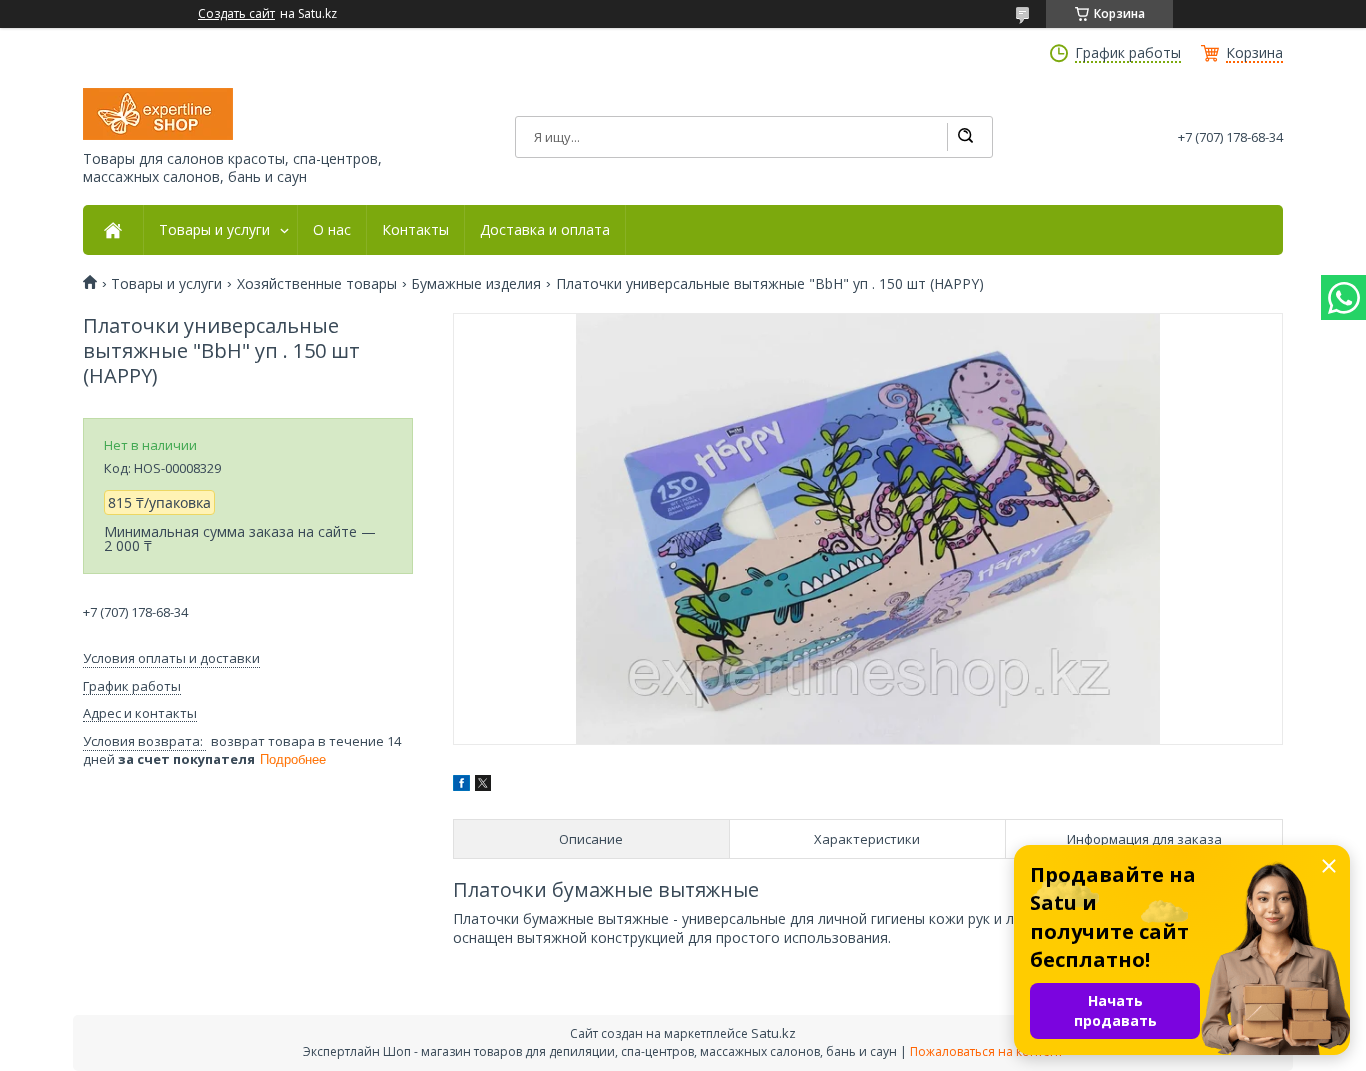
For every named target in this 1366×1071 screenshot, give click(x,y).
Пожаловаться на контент (986, 1051)
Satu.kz (773, 1033)
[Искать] (965, 137)
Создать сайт (236, 14)
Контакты (415, 230)
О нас (332, 230)
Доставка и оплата (545, 230)
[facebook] (461, 785)
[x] (483, 785)
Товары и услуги (214, 230)
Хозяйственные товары (317, 284)
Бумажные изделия (476, 284)
